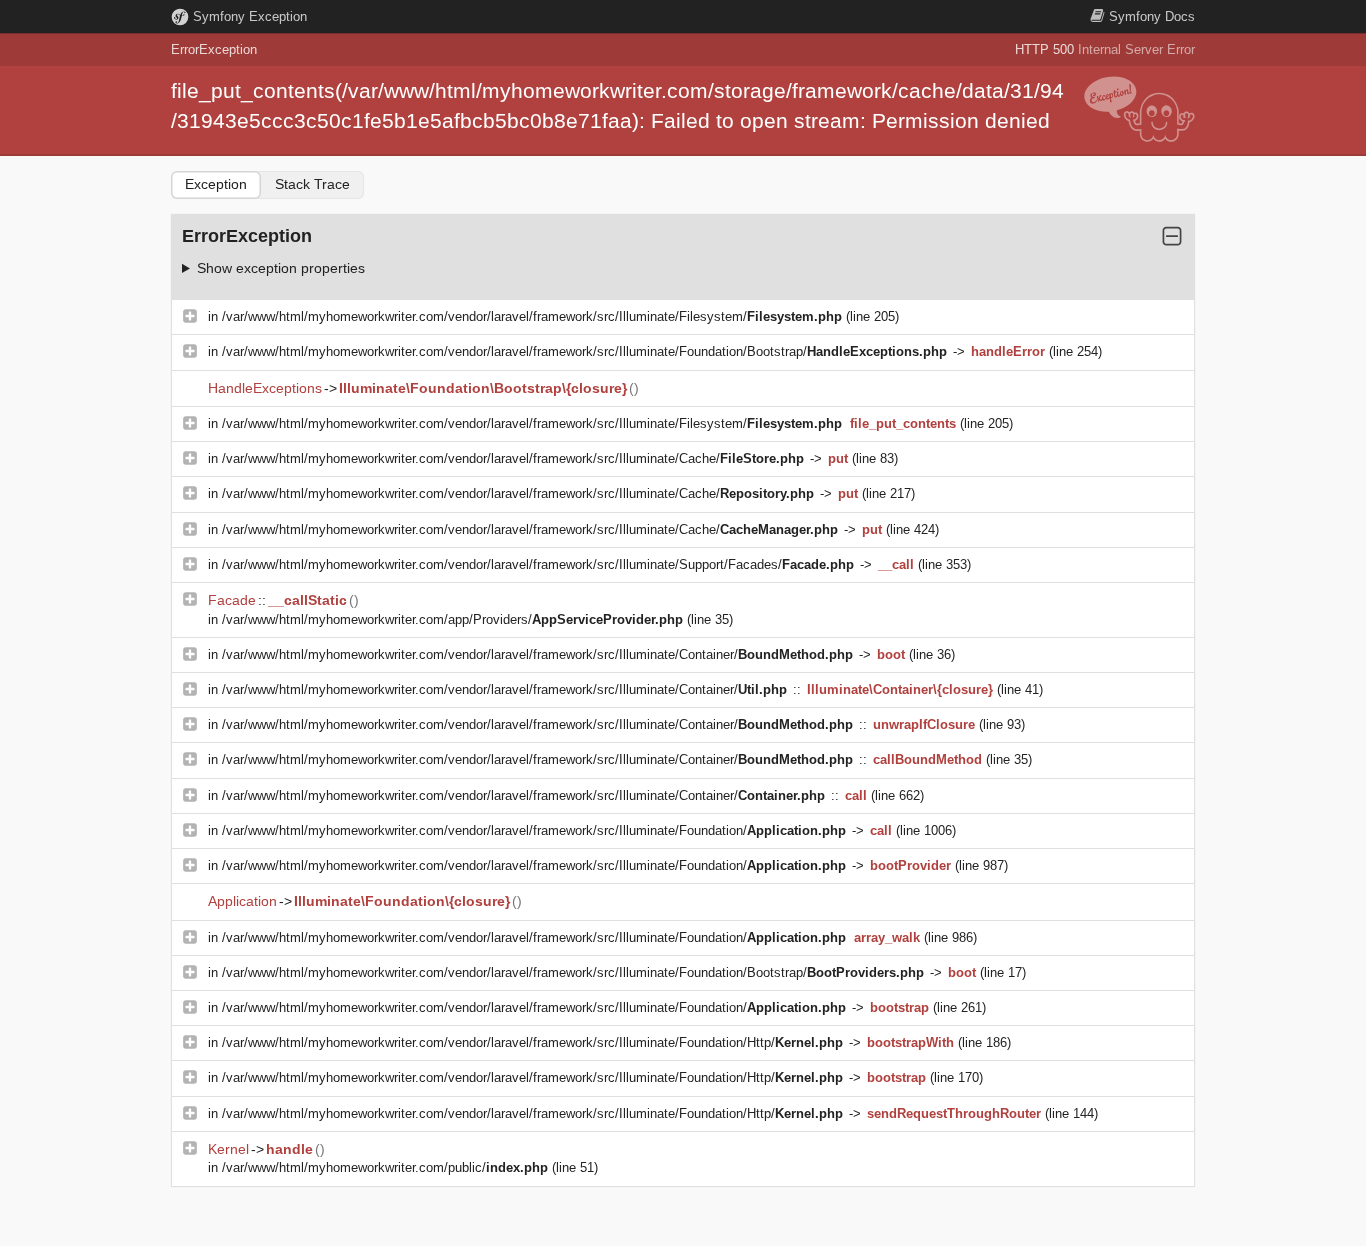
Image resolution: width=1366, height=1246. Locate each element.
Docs (1152, 16)
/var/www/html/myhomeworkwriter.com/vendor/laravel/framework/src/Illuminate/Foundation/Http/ (532, 1042)
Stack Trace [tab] (312, 184)
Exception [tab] (216, 184)
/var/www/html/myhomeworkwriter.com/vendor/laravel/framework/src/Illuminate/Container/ (537, 654)
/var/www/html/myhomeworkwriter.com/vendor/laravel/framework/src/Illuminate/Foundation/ (534, 830)
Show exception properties (281, 268)
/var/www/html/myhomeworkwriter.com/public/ (385, 1167)
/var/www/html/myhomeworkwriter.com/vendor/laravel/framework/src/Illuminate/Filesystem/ (532, 316)
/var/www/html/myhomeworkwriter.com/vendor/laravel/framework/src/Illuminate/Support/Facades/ (538, 564)
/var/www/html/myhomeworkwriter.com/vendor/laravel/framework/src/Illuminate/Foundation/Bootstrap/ (584, 351)
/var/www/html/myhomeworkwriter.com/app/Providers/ (452, 619)
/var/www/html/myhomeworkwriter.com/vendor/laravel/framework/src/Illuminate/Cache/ (513, 458)
